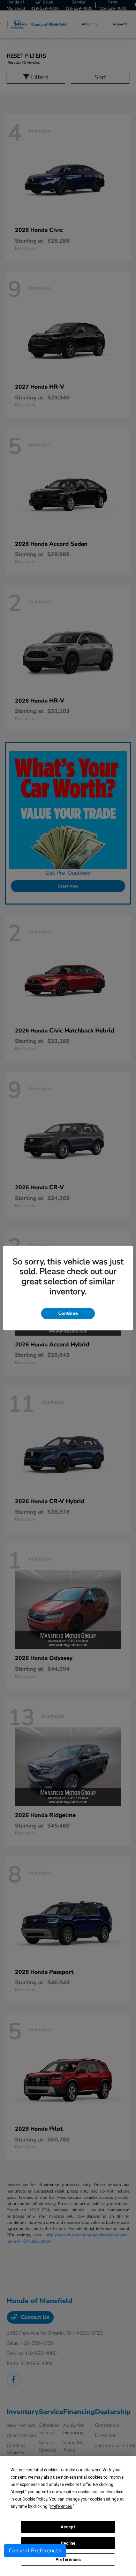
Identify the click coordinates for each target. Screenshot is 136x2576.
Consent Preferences (35, 2551)
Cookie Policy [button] (35, 2499)
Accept (68, 2527)
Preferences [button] (61, 2506)
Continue (68, 1313)
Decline (68, 2543)
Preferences (68, 2560)
